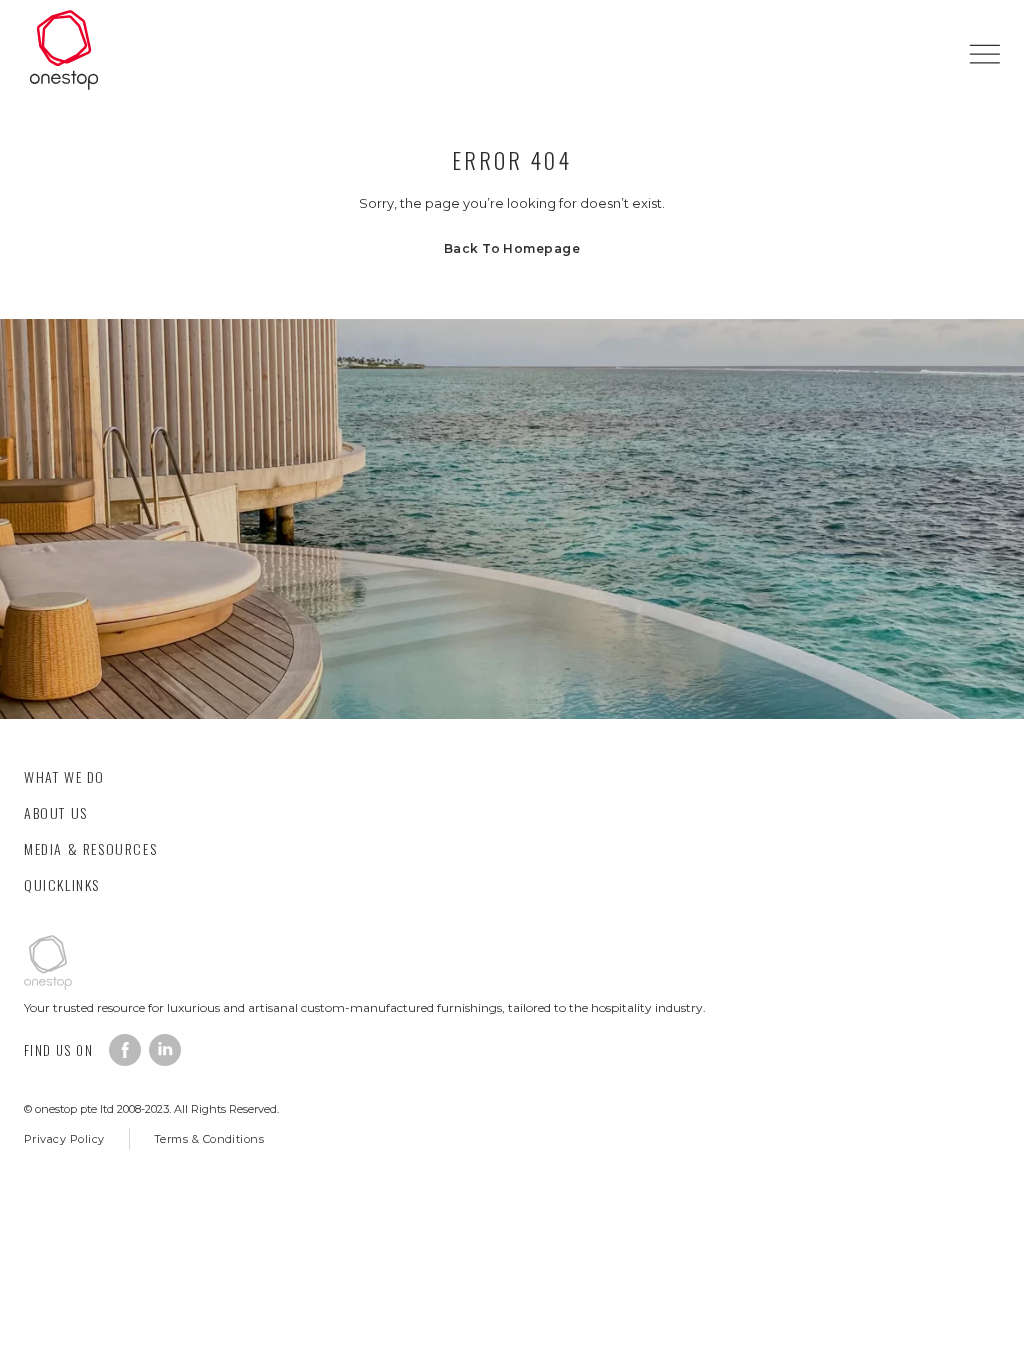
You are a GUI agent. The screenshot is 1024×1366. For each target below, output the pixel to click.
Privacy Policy (64, 1139)
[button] (984, 53)
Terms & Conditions (209, 1139)
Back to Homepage (512, 248)
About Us (56, 812)
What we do (64, 776)
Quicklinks (62, 884)
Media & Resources (90, 848)
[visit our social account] (125, 1050)
